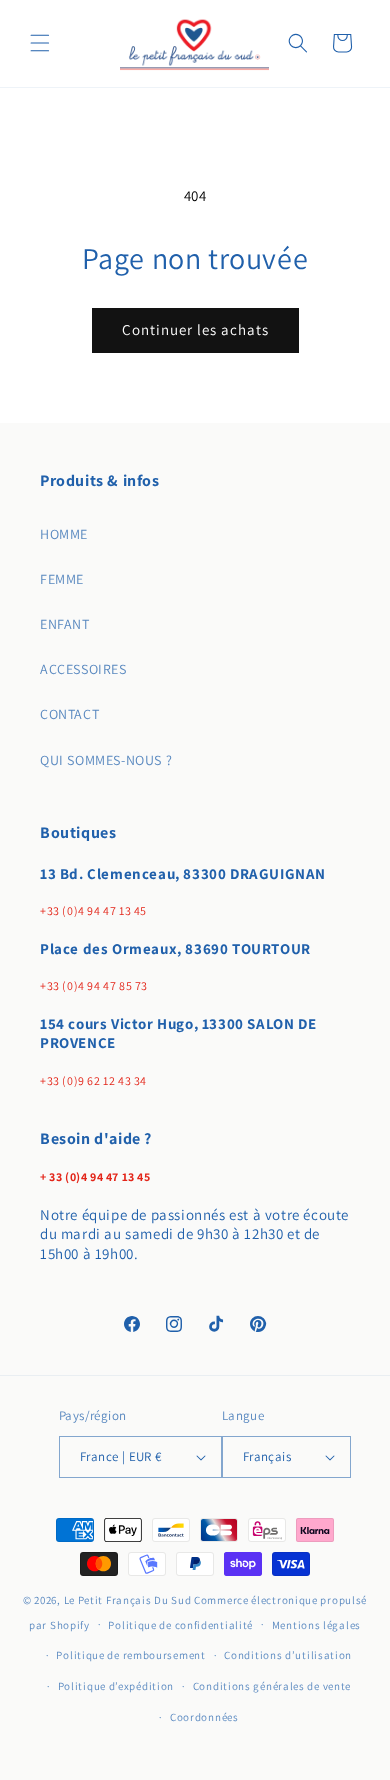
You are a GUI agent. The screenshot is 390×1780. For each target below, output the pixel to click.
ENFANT (65, 624)
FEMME (62, 579)
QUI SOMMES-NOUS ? (106, 760)
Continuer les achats (195, 329)
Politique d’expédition (116, 1686)
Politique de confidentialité (180, 1625)
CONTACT (69, 714)
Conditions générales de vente (272, 1686)
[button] (40, 43)
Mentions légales (316, 1625)
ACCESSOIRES (83, 669)
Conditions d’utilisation (288, 1655)
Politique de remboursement (130, 1655)
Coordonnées (204, 1717)
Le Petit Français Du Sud (129, 1600)
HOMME (64, 534)
